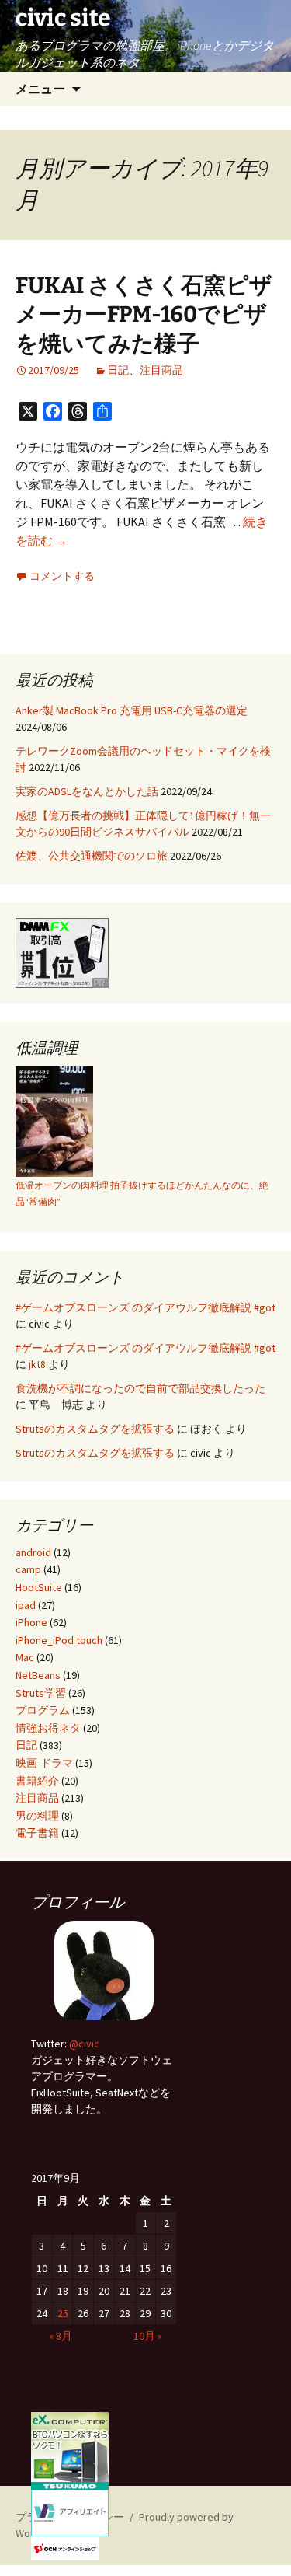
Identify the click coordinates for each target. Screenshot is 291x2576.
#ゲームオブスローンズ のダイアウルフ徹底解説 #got (145, 1307)
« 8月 (61, 2336)
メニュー (40, 89)
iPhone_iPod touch (59, 1640)
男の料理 (37, 1816)
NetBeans (38, 1675)
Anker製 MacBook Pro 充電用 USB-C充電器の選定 (132, 710)
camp (28, 1569)
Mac (25, 1657)
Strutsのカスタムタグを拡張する (95, 1429)
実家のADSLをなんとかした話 (87, 791)
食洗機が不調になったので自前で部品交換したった (140, 1388)
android (33, 1552)
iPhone (31, 1622)
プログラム (43, 1710)
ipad (26, 1605)
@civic (84, 2044)
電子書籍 (37, 1833)
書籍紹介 (37, 1781)
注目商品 (161, 370)
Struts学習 (41, 1693)
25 (63, 2313)
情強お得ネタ (48, 1728)
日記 (118, 370)
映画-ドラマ (44, 1763)
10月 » (148, 2336)
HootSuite (39, 1587)
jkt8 (37, 1364)
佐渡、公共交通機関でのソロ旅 (92, 856)
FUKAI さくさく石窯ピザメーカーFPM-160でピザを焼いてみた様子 (144, 315)
